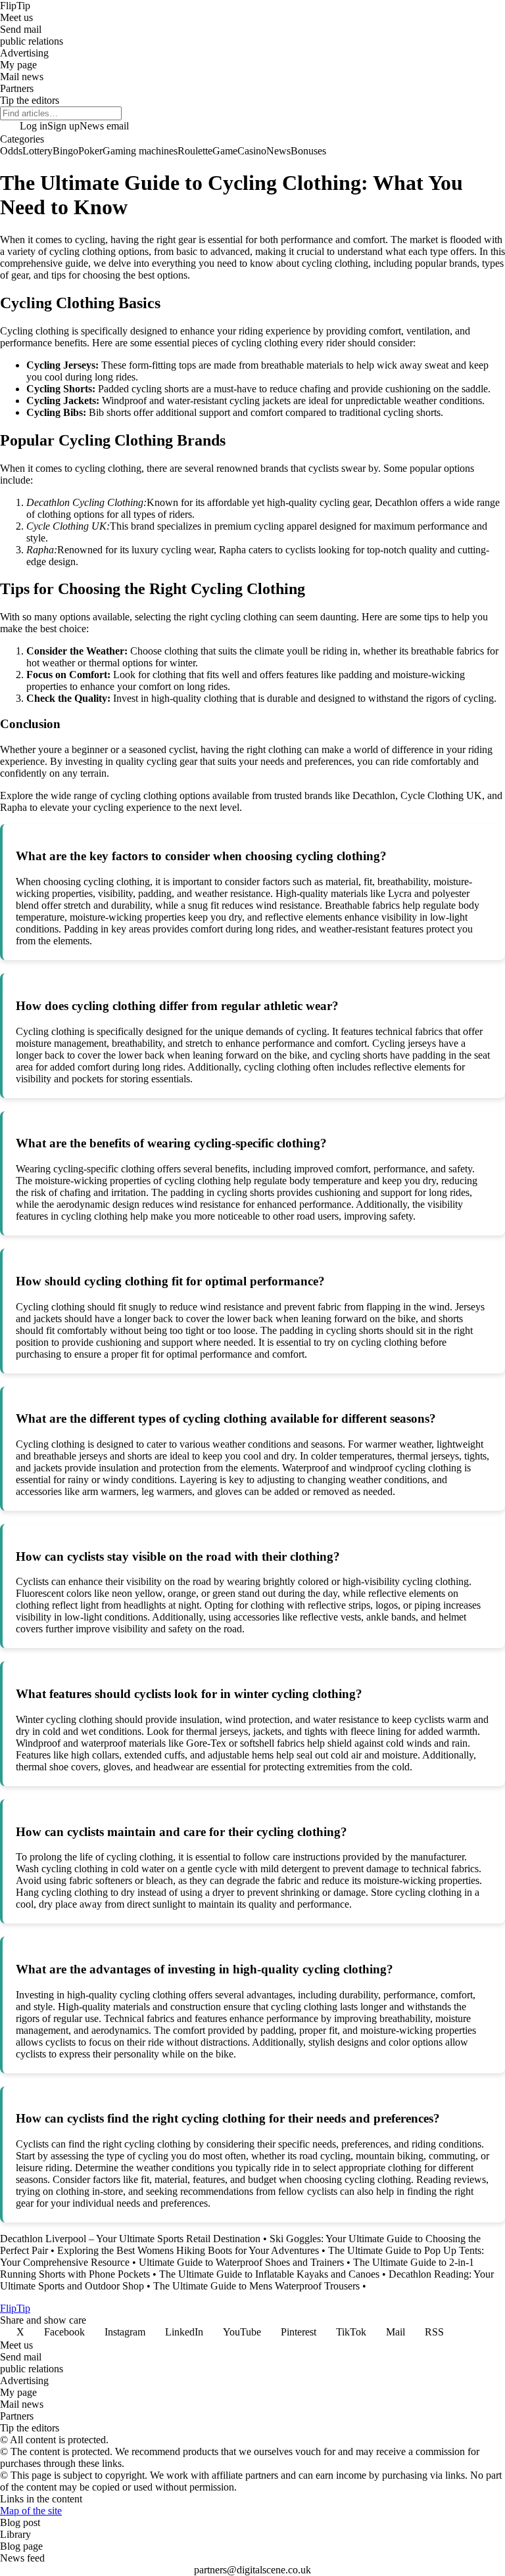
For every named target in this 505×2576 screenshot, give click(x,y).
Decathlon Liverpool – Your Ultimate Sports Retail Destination (130, 2239)
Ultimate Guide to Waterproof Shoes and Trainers (241, 2262)
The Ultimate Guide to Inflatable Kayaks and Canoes (269, 2274)
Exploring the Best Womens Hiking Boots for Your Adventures (188, 2250)
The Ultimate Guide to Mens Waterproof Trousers (256, 2286)
